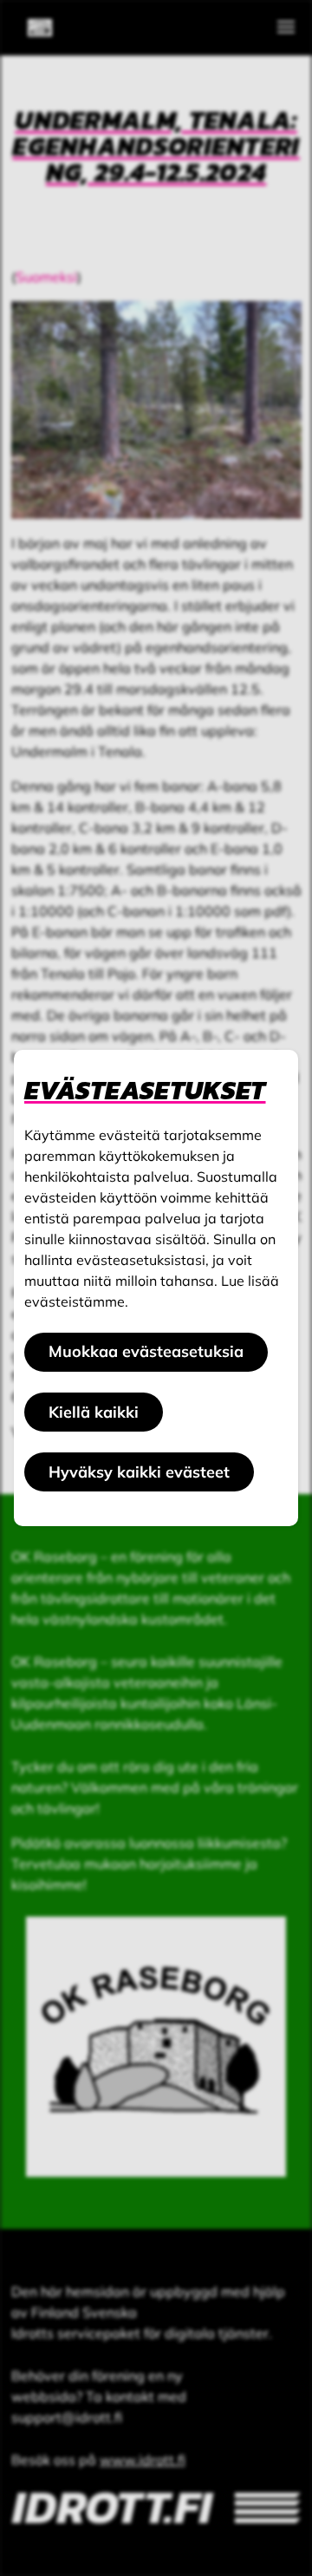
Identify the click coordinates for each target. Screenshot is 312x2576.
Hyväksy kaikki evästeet (139, 1472)
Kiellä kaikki (94, 1412)
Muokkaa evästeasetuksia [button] (146, 1351)
